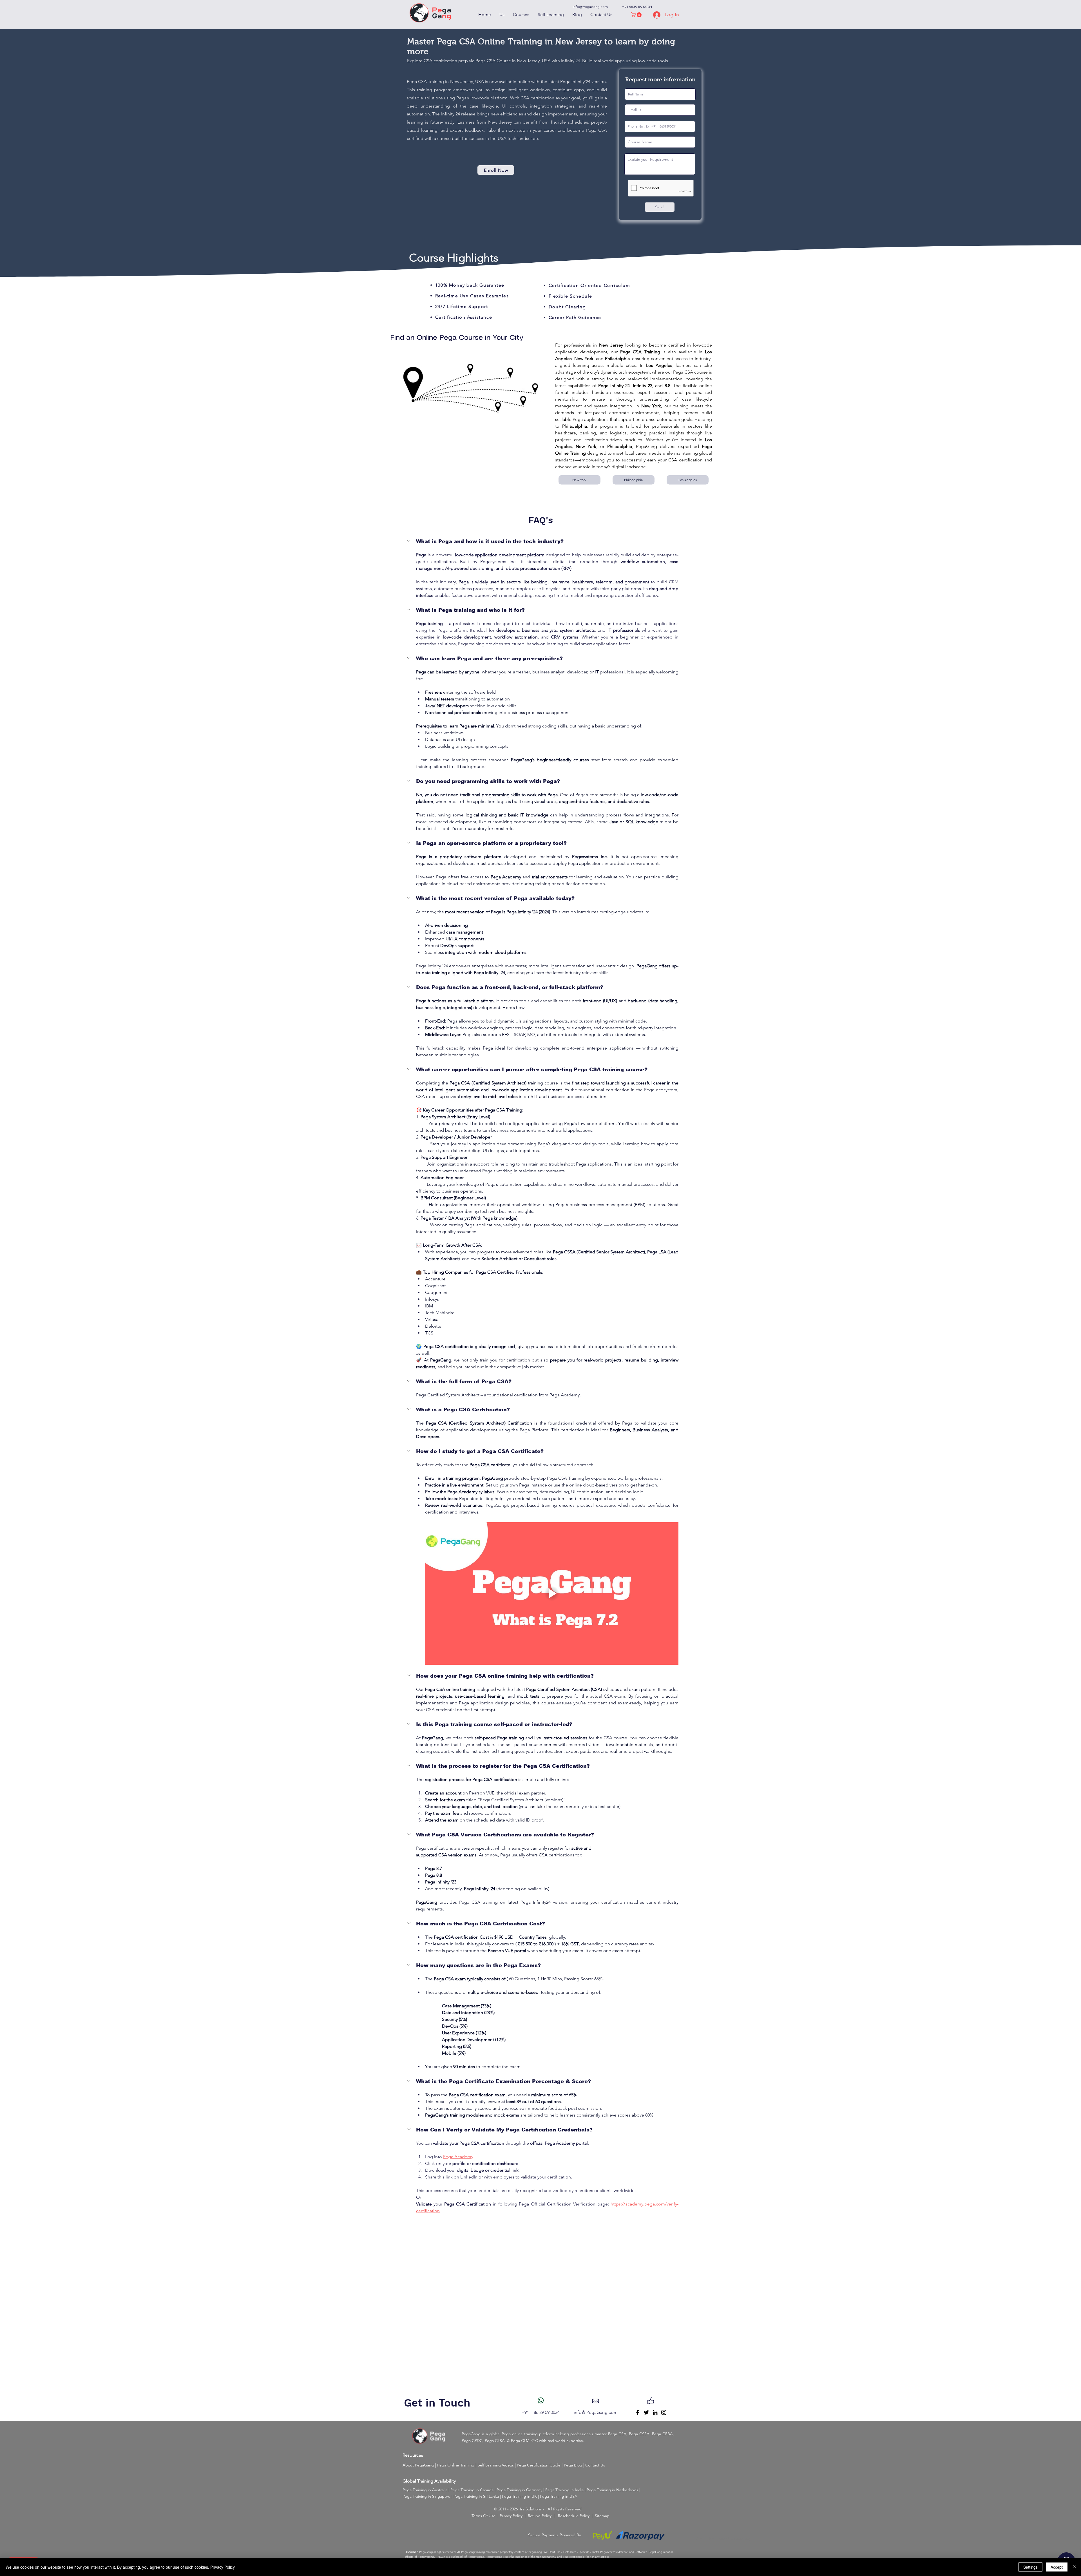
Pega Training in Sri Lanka (476, 2496)
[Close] (1074, 2567)
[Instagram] (664, 2412)
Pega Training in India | (566, 2490)
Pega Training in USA (559, 2496)
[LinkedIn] (655, 2412)
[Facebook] (638, 2412)
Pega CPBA (662, 2434)
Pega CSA (617, 2434)
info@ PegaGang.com (596, 2412)
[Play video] (552, 1593)
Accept (1057, 2567)
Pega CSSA (639, 2434)
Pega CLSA (495, 2441)
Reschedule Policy (574, 2516)
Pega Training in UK (519, 2496)
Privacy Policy (511, 2516)
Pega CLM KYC (524, 2441)
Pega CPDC (472, 2441)
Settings (1030, 2567)
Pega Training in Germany (519, 2490)
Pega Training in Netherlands (612, 2490)
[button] (637, 15)
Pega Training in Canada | (474, 2490)
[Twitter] (646, 2412)
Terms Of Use (483, 2516)
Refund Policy (540, 2516)
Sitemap (602, 2516)
